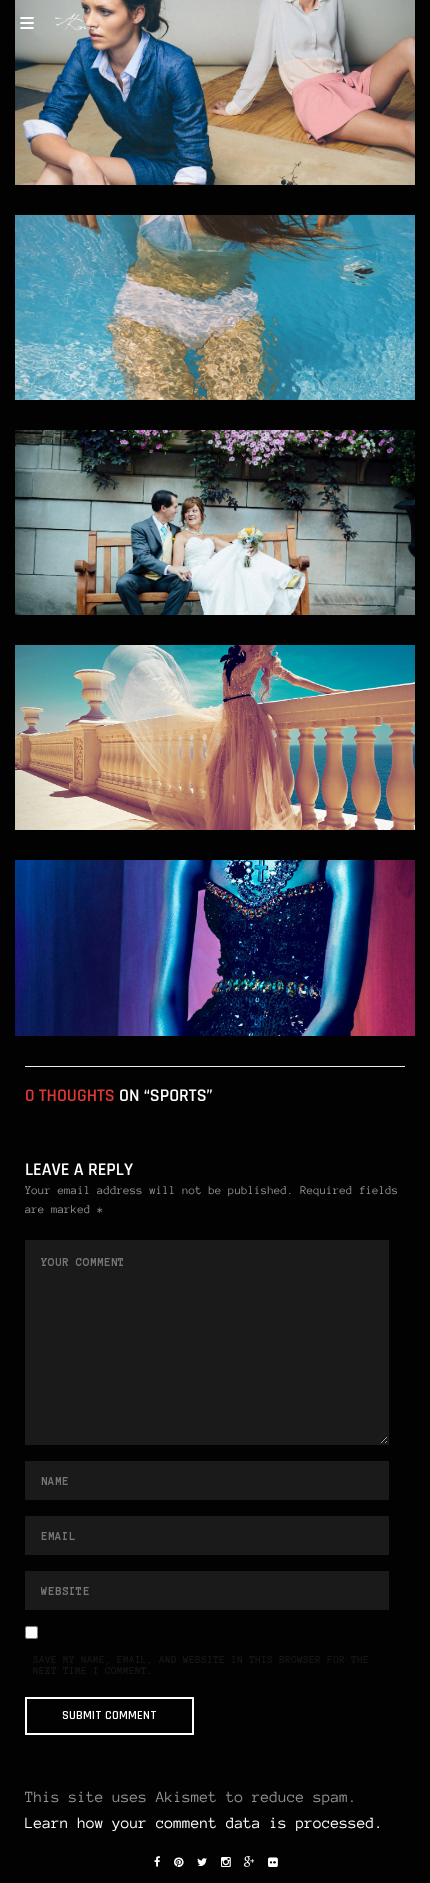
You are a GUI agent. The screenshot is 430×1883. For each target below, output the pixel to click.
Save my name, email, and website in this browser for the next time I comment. (201, 1666)
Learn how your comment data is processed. (204, 1823)
